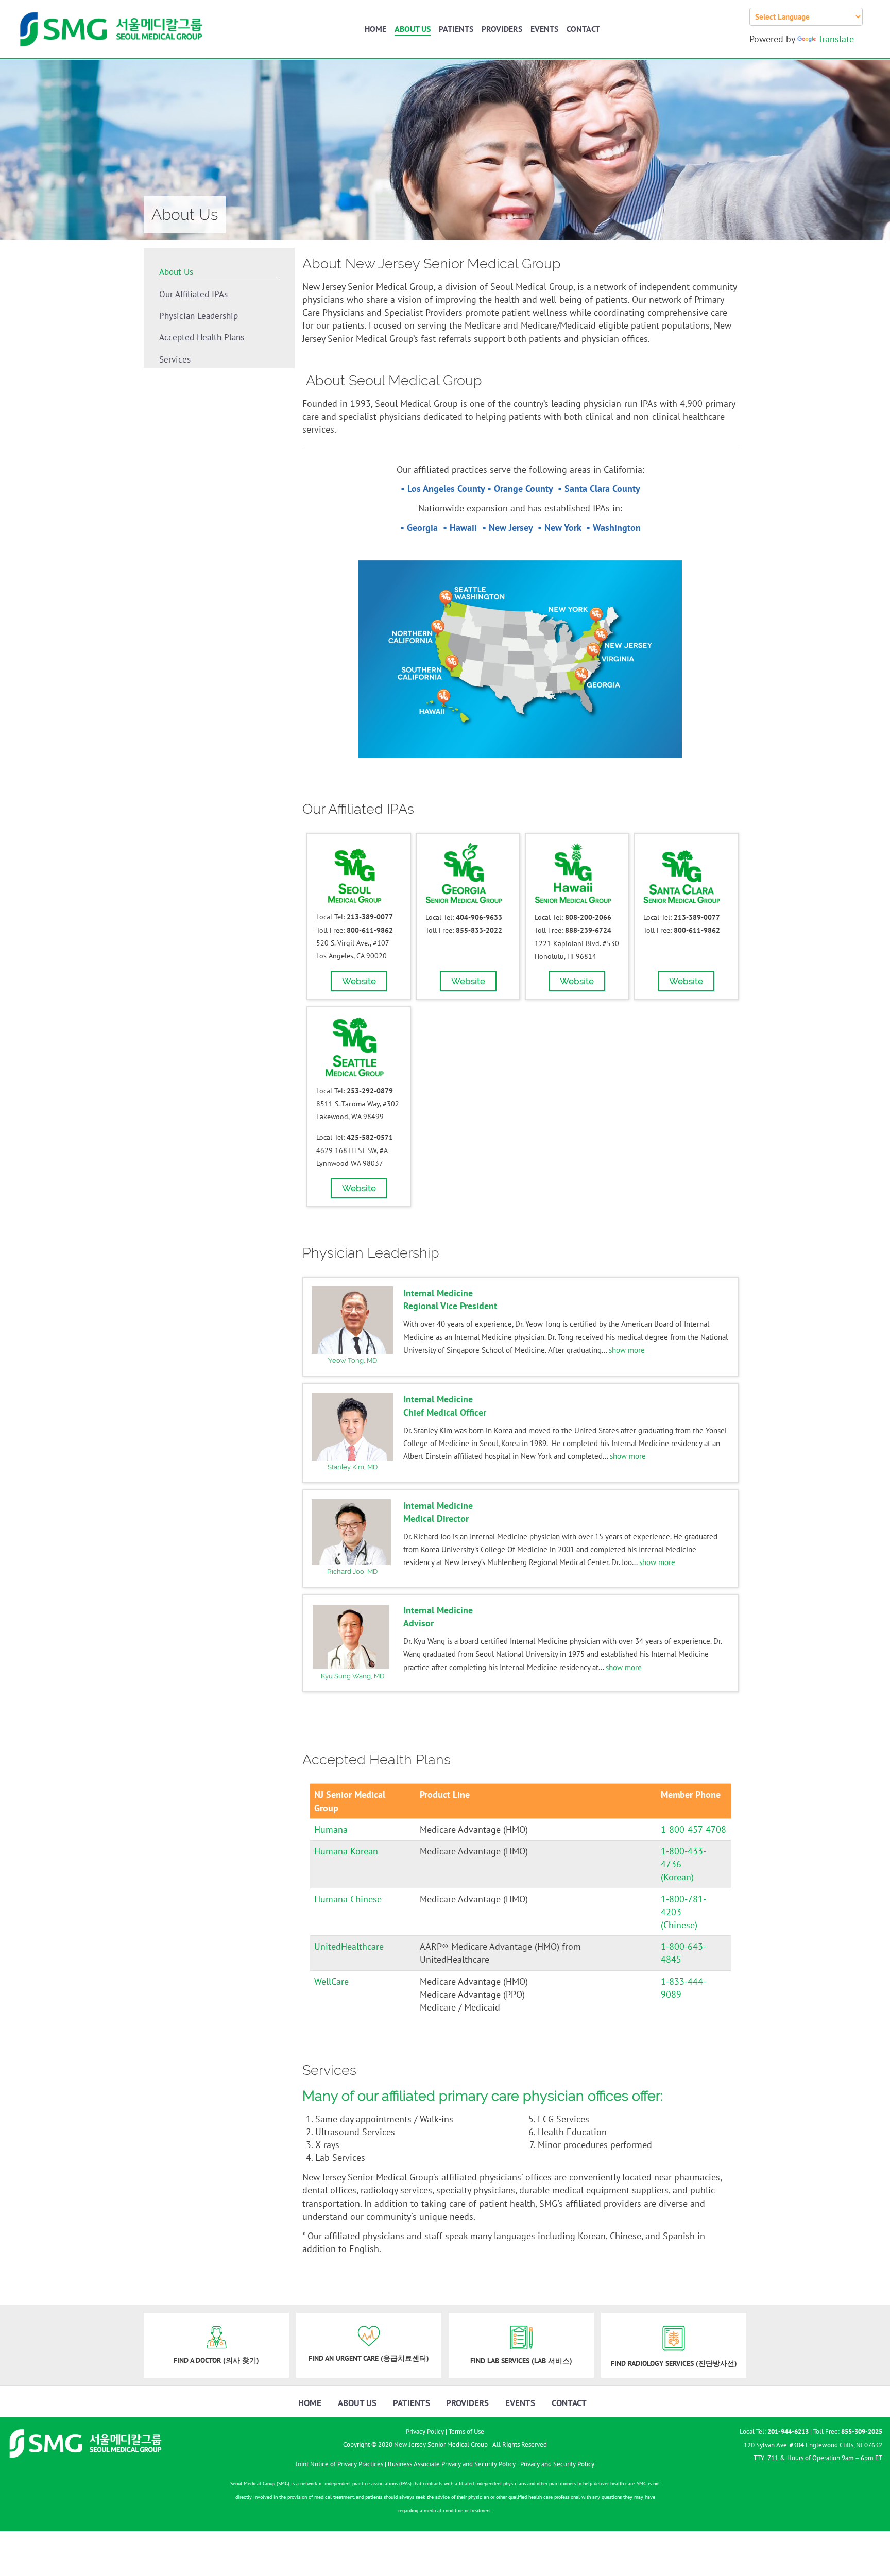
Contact (583, 29)
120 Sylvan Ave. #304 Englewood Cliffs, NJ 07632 (813, 2445)
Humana (331, 1830)
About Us (413, 29)
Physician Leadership (199, 316)
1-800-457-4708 (694, 1830)
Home (375, 29)
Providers (502, 29)
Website (359, 981)
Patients (456, 29)
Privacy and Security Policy (557, 2464)
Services (175, 359)
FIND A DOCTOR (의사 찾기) (216, 2360)
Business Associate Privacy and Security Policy (452, 2464)
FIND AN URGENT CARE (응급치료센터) (369, 2358)
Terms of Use (466, 2432)
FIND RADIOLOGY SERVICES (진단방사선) (674, 2363)
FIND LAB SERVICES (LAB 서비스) (521, 2361)
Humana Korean (346, 1851)
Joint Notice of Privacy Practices (339, 2464)
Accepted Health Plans (202, 337)
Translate (836, 39)
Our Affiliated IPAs (193, 294)
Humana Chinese (348, 1899)
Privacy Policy (425, 2432)
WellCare (331, 1981)
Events (544, 29)
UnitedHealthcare (349, 1946)
